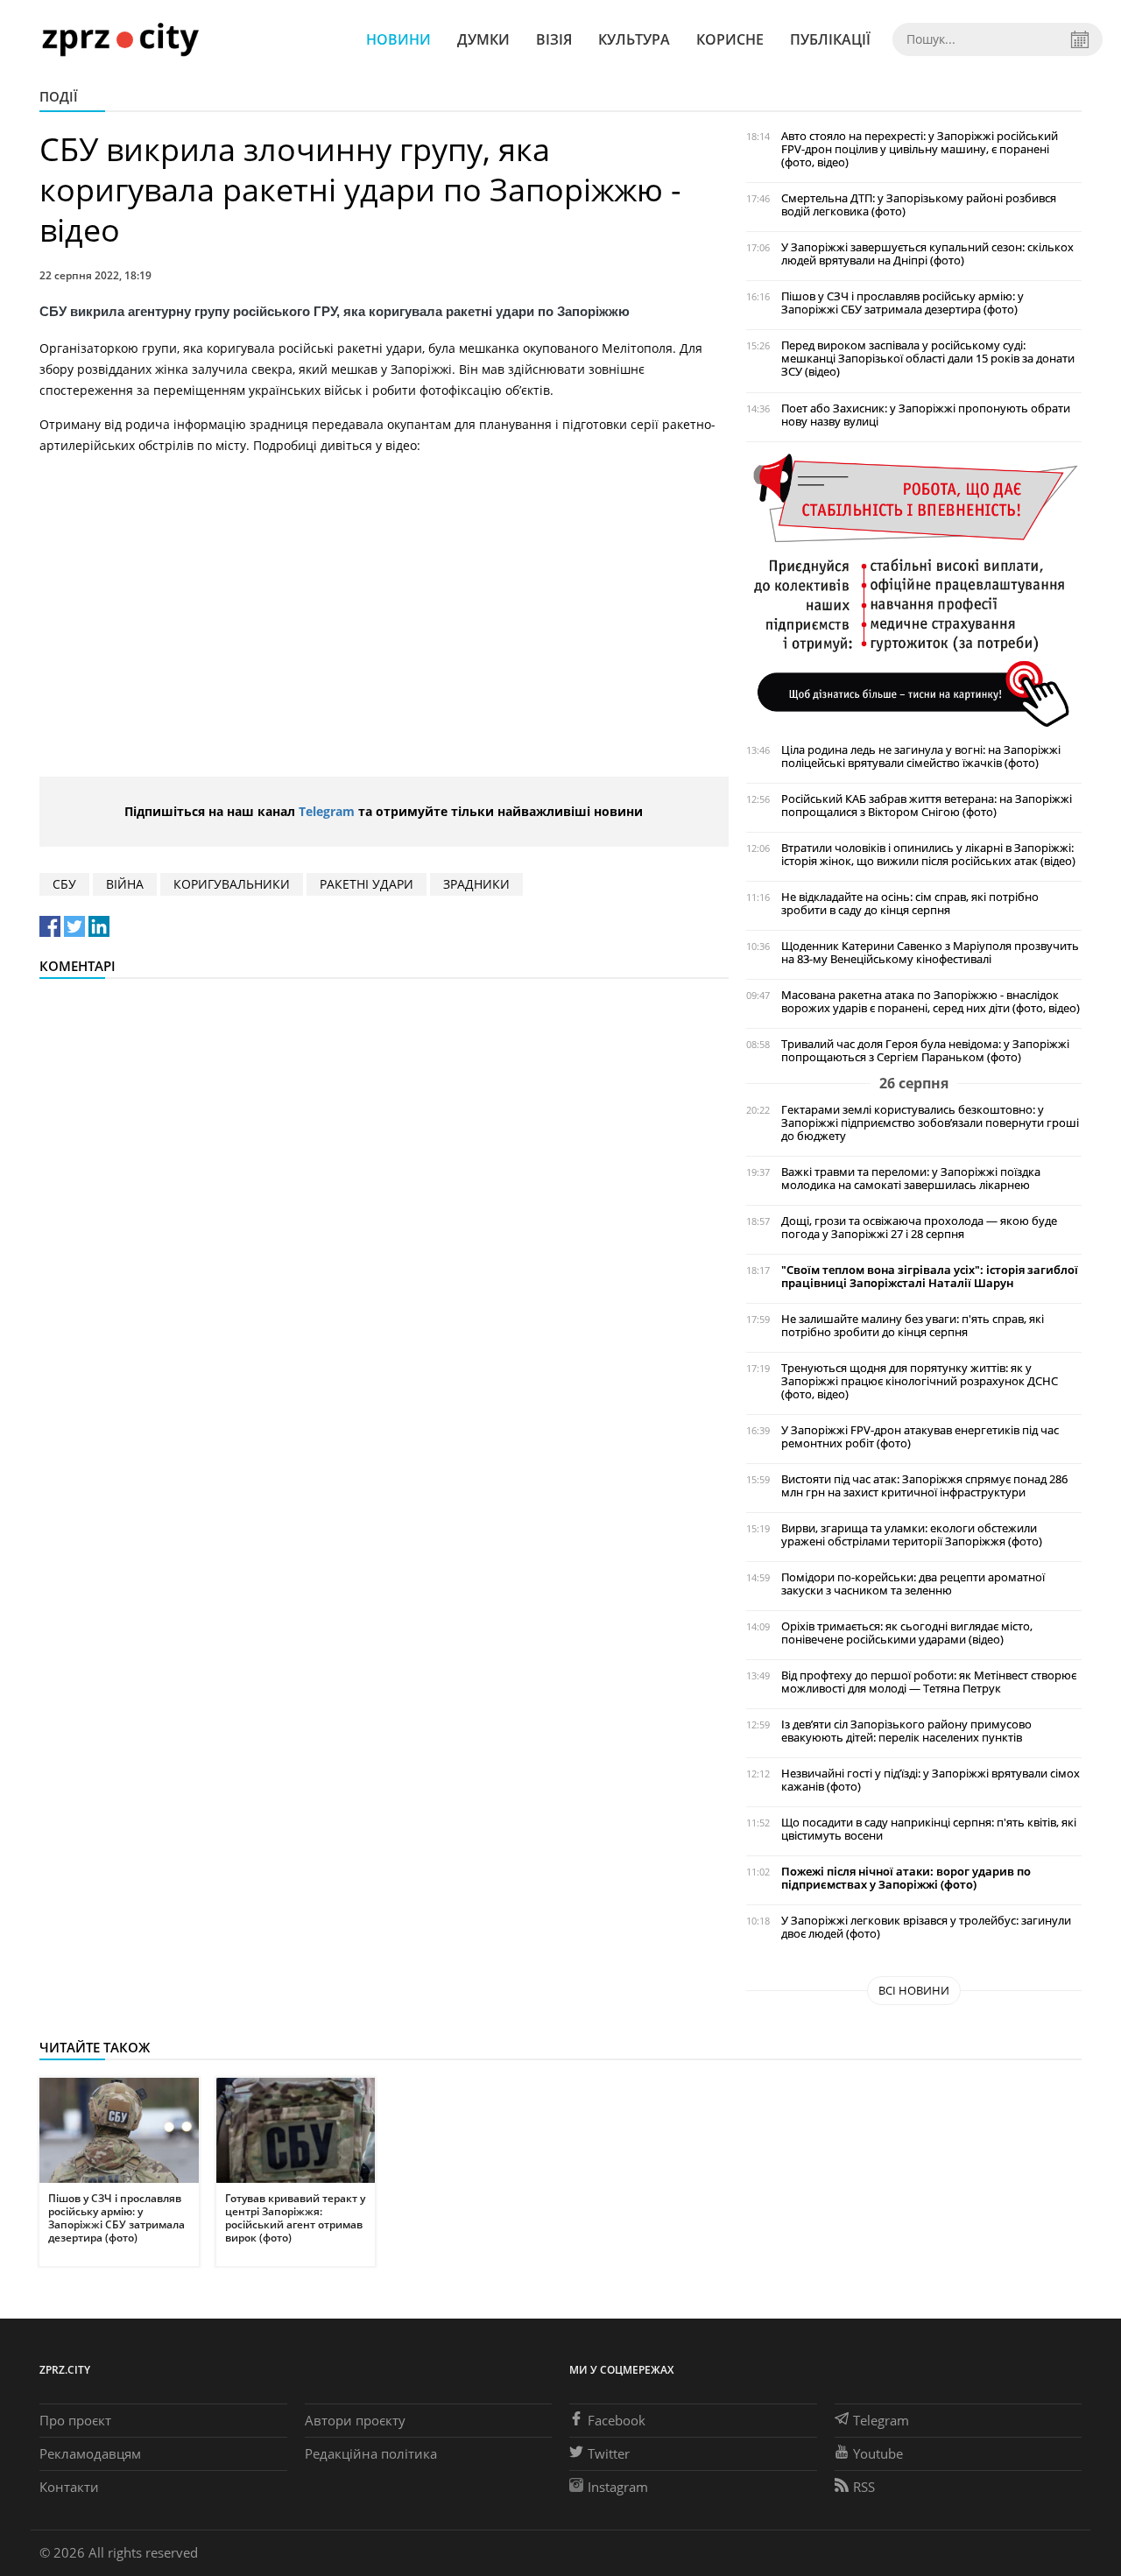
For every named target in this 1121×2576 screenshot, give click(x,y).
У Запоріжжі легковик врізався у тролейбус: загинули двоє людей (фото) (926, 1927)
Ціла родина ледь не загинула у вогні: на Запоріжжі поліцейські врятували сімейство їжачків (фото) (921, 757)
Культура (634, 39)
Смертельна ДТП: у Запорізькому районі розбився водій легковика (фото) (919, 205)
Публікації (830, 39)
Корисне (730, 39)
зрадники (476, 884)
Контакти (69, 2487)
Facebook (617, 2420)
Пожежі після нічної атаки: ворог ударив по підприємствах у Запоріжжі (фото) (906, 1878)
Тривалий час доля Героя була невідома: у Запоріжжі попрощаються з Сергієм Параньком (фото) (925, 1051)
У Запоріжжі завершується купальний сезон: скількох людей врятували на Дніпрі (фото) (927, 254)
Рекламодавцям (90, 2453)
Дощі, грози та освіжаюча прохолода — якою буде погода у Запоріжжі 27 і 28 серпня (919, 1228)
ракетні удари (367, 884)
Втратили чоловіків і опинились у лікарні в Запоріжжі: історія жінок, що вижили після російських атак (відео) (928, 855)
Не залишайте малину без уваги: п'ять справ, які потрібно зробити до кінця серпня (913, 1326)
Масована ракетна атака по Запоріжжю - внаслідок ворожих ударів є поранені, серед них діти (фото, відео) (931, 1002)
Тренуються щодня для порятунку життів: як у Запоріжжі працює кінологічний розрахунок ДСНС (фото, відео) (920, 1381)
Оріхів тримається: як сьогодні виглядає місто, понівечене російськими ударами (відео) (907, 1633)
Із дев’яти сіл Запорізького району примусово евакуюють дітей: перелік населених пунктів (906, 1731)
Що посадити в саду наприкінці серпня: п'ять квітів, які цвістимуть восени (929, 1829)
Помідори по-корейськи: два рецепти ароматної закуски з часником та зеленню (913, 1584)
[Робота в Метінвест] (914, 589)
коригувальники (232, 884)
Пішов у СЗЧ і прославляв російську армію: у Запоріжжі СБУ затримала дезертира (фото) (902, 303)
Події (59, 96)
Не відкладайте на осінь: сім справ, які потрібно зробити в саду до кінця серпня (910, 904)
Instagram (618, 2487)
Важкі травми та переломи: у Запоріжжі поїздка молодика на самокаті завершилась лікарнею (911, 1179)
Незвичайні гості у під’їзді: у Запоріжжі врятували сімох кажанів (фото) (931, 1780)
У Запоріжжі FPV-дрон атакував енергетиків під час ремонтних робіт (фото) (920, 1437)
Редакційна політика (371, 2453)
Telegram (327, 811)
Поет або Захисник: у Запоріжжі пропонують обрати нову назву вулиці (926, 415)
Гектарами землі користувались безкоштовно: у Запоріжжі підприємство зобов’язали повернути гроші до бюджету (930, 1123)
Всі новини (914, 1990)
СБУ (64, 884)
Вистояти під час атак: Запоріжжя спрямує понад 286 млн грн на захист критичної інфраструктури (924, 1486)
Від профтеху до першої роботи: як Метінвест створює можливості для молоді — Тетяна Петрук (929, 1682)
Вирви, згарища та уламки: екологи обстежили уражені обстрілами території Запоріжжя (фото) (912, 1535)
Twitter (609, 2453)
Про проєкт (75, 2420)
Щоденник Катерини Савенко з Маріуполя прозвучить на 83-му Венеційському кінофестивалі (930, 953)
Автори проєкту (355, 2420)
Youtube (878, 2453)
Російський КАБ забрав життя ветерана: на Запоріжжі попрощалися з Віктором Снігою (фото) (927, 806)
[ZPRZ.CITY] (120, 39)
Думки (483, 39)
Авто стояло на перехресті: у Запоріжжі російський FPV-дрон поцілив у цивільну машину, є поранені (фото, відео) (920, 149)
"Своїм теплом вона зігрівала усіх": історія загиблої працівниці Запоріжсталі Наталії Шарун (930, 1277)
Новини (398, 39)
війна (125, 884)
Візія (554, 39)
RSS (864, 2487)
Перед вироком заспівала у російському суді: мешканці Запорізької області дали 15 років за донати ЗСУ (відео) (928, 359)
